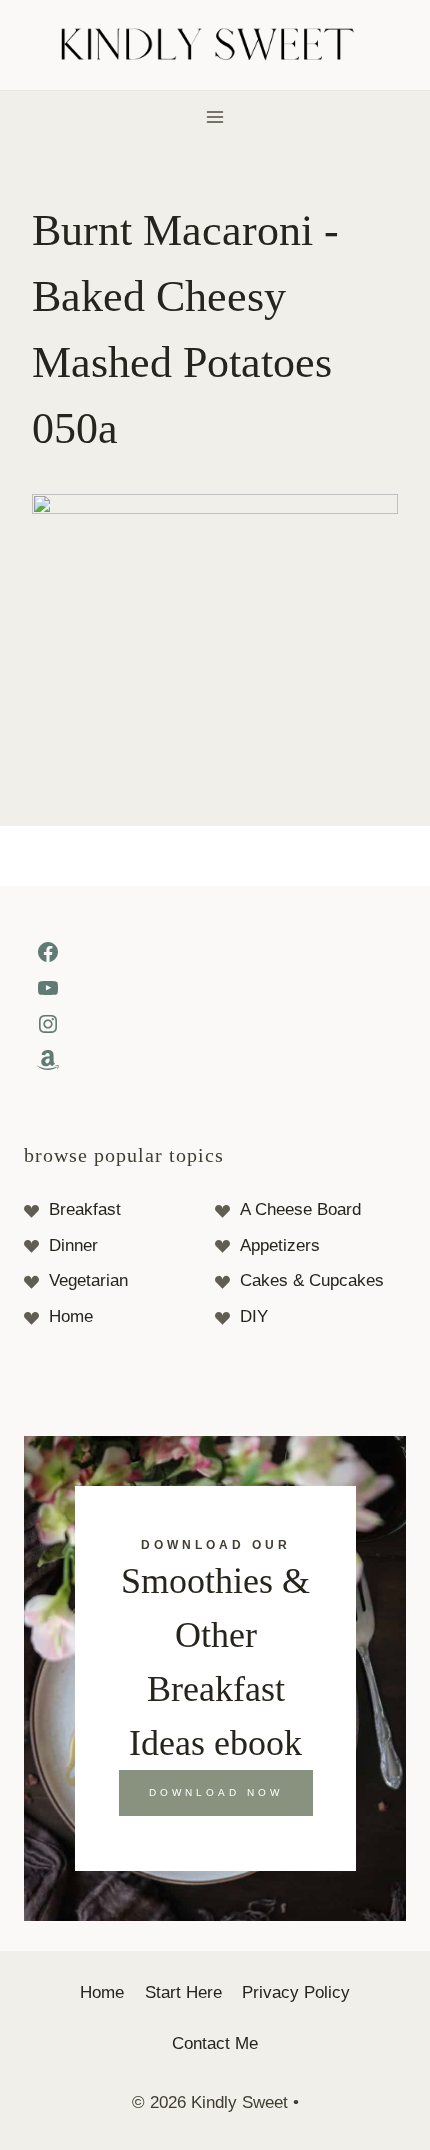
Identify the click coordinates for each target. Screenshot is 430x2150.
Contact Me (215, 2043)
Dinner (73, 1245)
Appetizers (280, 1245)
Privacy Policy (296, 1992)
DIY (254, 1316)
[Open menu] (215, 116)
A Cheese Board (300, 1209)
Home (71, 1316)
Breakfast (85, 1209)
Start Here (183, 1992)
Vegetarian (88, 1280)
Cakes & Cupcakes (312, 1280)
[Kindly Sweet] (215, 45)
